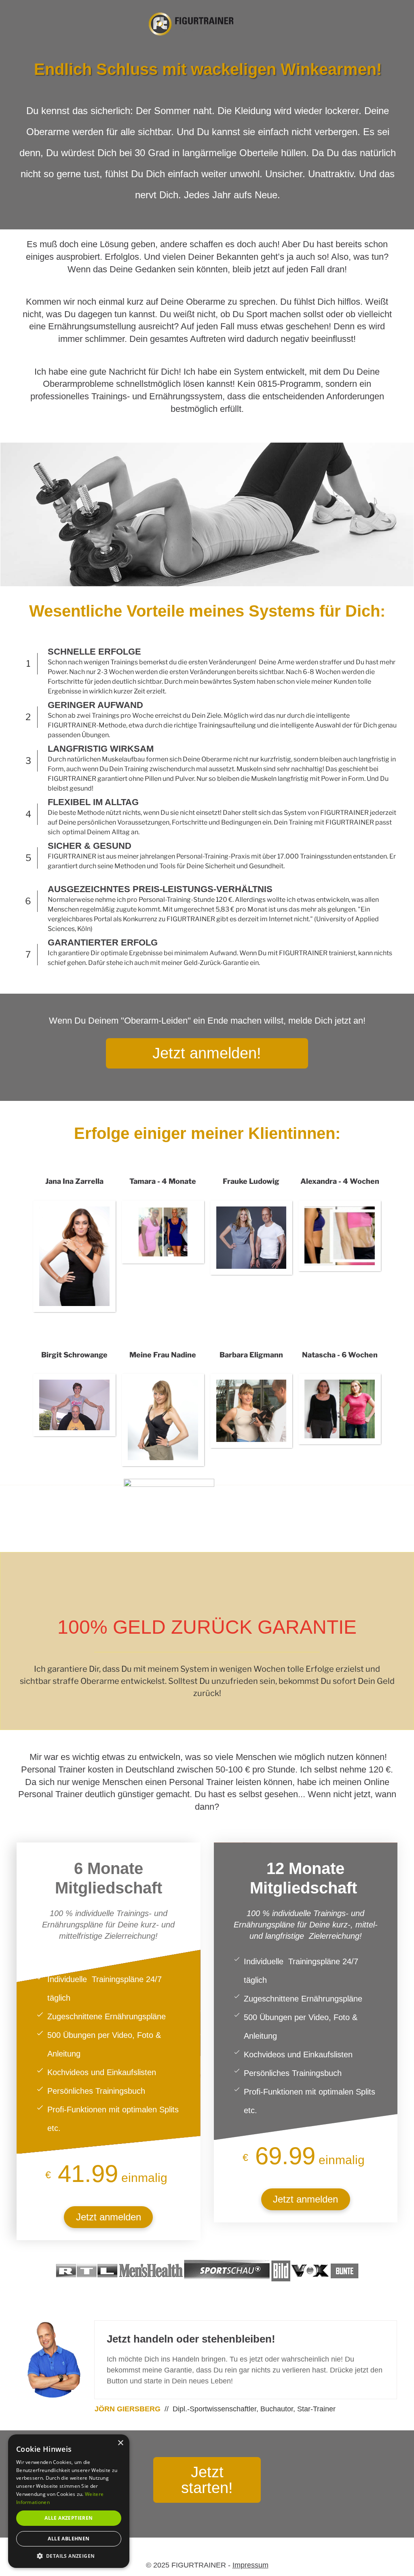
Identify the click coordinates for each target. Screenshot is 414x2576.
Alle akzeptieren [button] (69, 2518)
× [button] (120, 2443)
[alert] (69, 2501)
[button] (69, 2556)
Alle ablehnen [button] (69, 2539)
